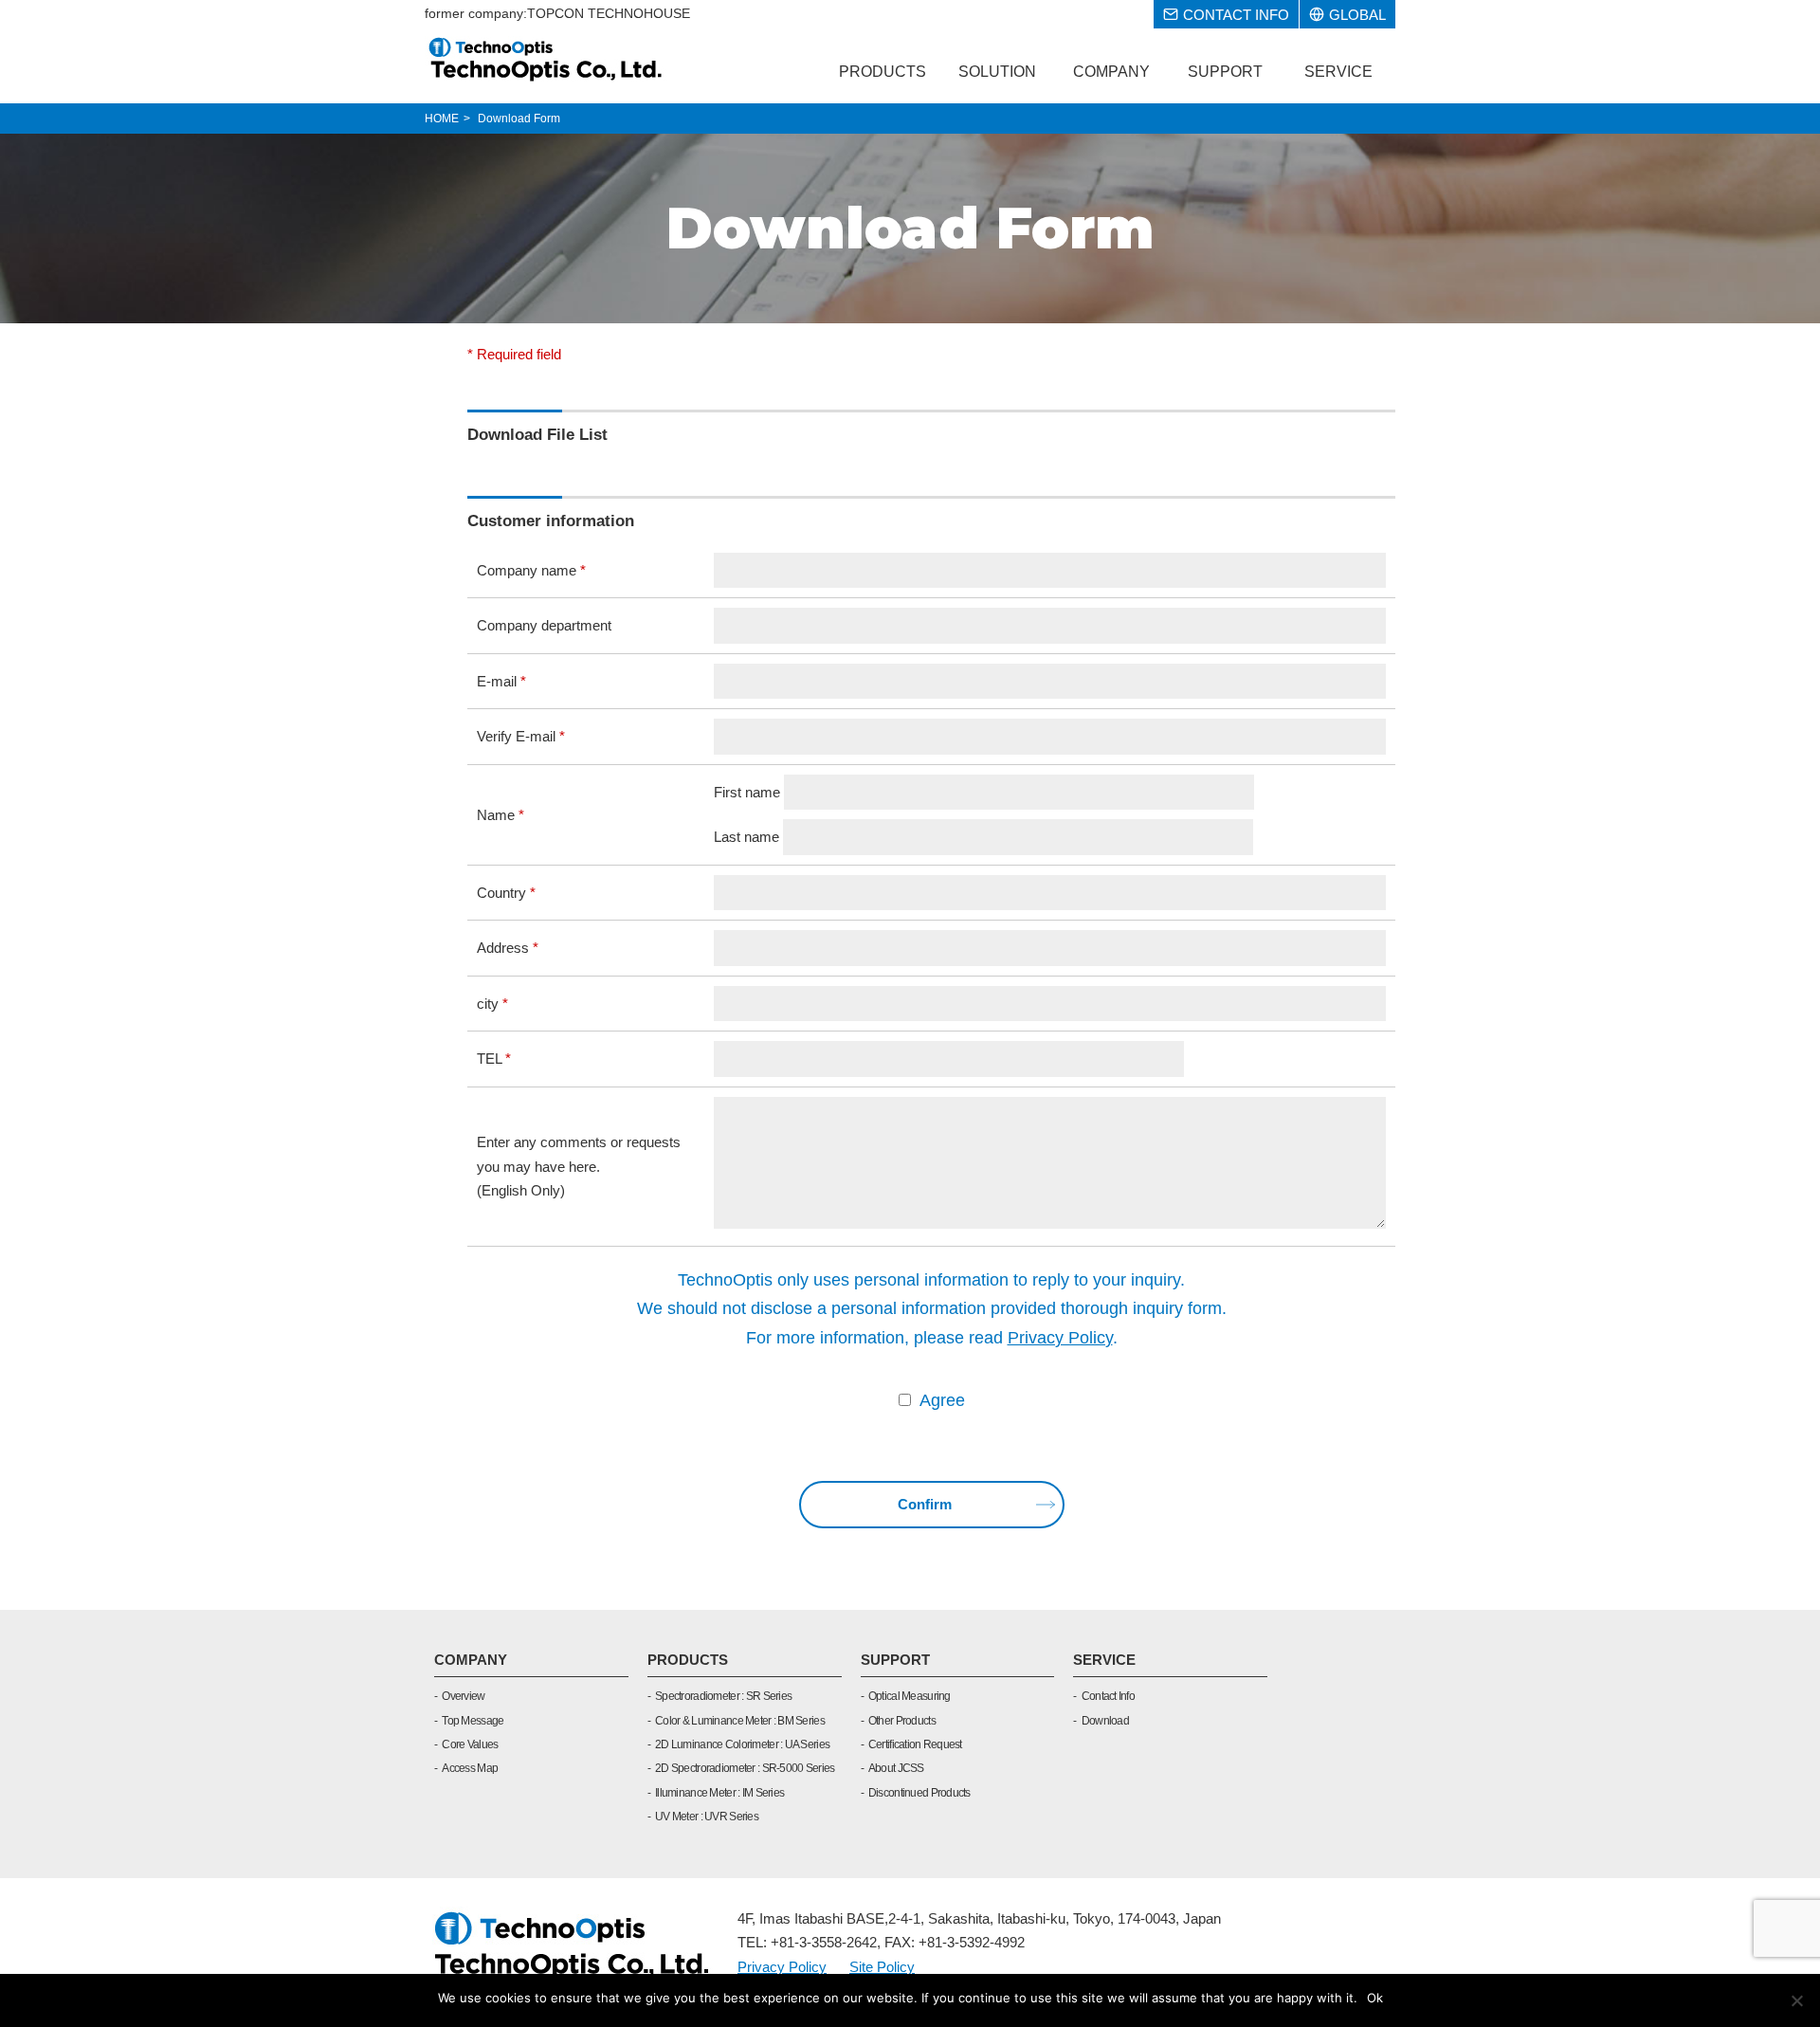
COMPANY (471, 1660)
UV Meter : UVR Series (707, 1817)
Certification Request (915, 1744)
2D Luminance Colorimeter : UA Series (742, 1744)
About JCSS (896, 1768)
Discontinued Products (919, 1793)
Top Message (473, 1721)
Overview (463, 1696)
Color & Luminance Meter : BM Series (740, 1721)
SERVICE (1104, 1660)
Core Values (470, 1744)
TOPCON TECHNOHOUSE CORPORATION (546, 59)
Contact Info (1108, 1696)
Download (1105, 1721)
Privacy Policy (1060, 1338)
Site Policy (882, 1967)
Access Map (470, 1768)
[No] (1796, 2000)
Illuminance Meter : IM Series (719, 1793)
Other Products (902, 1721)
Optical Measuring (910, 1696)
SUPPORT (895, 1660)
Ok (1375, 1998)
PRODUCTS (688, 1660)
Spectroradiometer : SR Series (723, 1696)
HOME (442, 119)
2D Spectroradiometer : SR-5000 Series (745, 1768)
